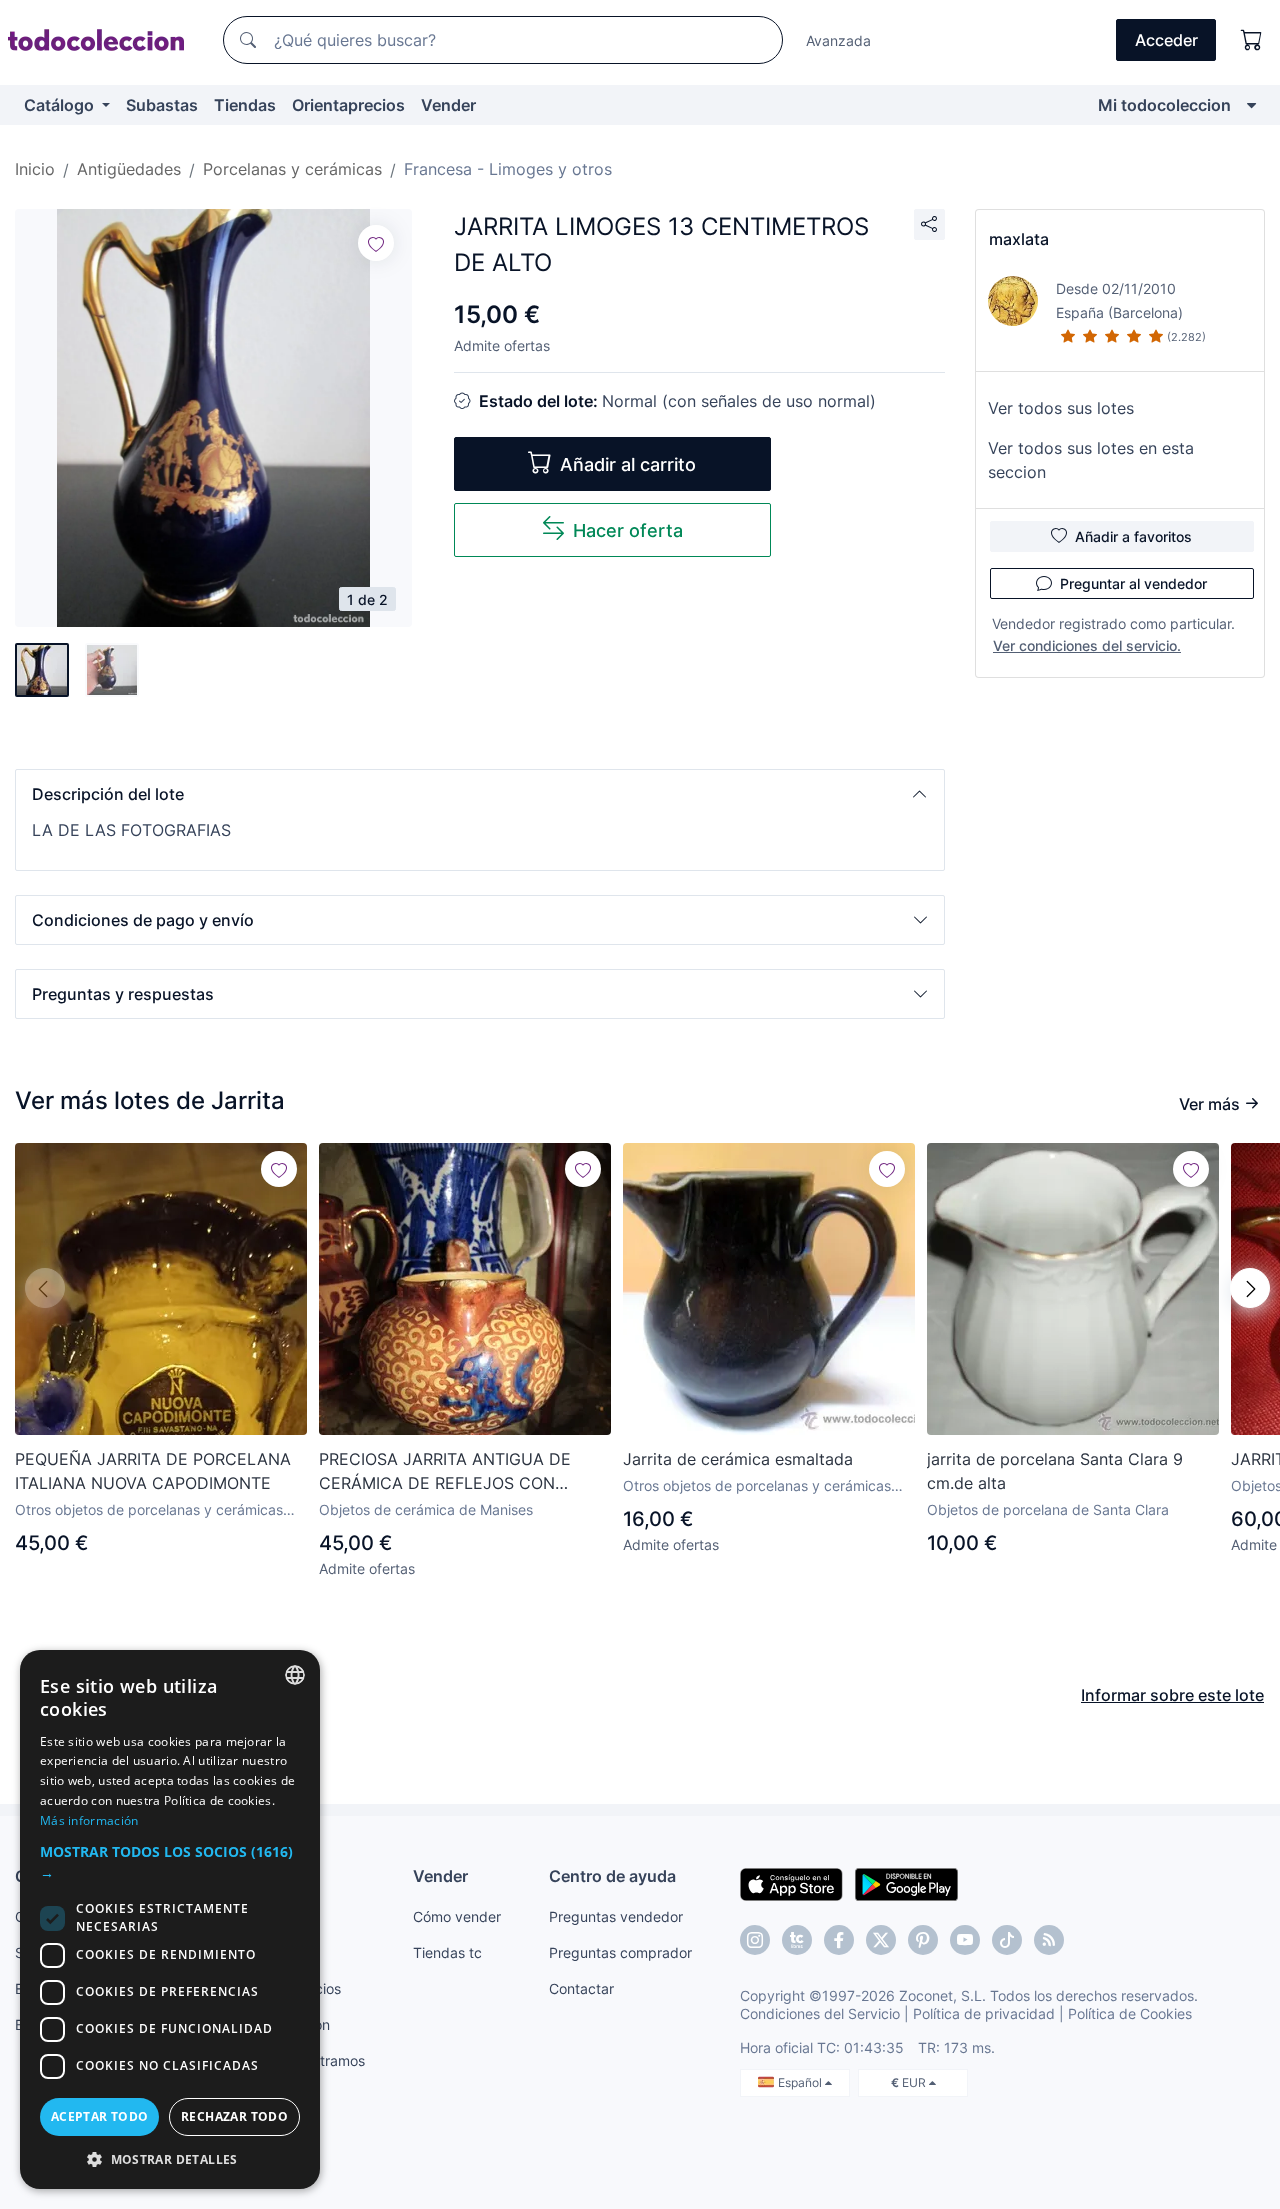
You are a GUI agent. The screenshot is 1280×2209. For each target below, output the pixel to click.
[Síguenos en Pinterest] (923, 1940)
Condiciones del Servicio (820, 2013)
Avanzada (838, 40)
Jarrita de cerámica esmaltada (738, 1459)
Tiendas (245, 105)
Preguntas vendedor (616, 1916)
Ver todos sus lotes (1061, 408)
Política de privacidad (984, 2013)
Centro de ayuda (612, 1876)
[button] (480, 794)
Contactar (581, 1988)
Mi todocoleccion (1164, 105)
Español (801, 2082)
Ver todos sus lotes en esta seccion (1091, 460)
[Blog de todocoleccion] (1049, 1940)
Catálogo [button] (61, 105)
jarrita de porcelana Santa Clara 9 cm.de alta (1055, 1471)
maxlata (1019, 239)
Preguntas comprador (620, 1952)
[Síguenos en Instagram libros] (797, 1940)
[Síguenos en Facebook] (839, 1940)
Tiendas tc (447, 1952)
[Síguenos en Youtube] (965, 1940)
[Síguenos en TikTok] (1007, 1940)
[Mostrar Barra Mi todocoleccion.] (1251, 105)
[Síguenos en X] (881, 1940)
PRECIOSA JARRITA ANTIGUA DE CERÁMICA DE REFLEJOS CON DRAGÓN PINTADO (445, 1472)
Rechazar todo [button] (234, 2116)
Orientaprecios (348, 105)
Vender (448, 105)
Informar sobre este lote (1172, 1695)
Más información (89, 1820)
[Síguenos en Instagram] (755, 1940)
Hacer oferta (628, 530)
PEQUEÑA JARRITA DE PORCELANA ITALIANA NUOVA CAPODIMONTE (153, 1471)
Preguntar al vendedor (1133, 583)
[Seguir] (376, 243)
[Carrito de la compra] (1252, 40)
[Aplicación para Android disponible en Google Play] (906, 1883)
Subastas (162, 105)
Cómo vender (457, 1916)
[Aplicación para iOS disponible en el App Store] (791, 1883)
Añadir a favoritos (1133, 536)
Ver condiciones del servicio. (1087, 645)
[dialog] (170, 1919)
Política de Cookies (1130, 2013)
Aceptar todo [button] (100, 2116)
